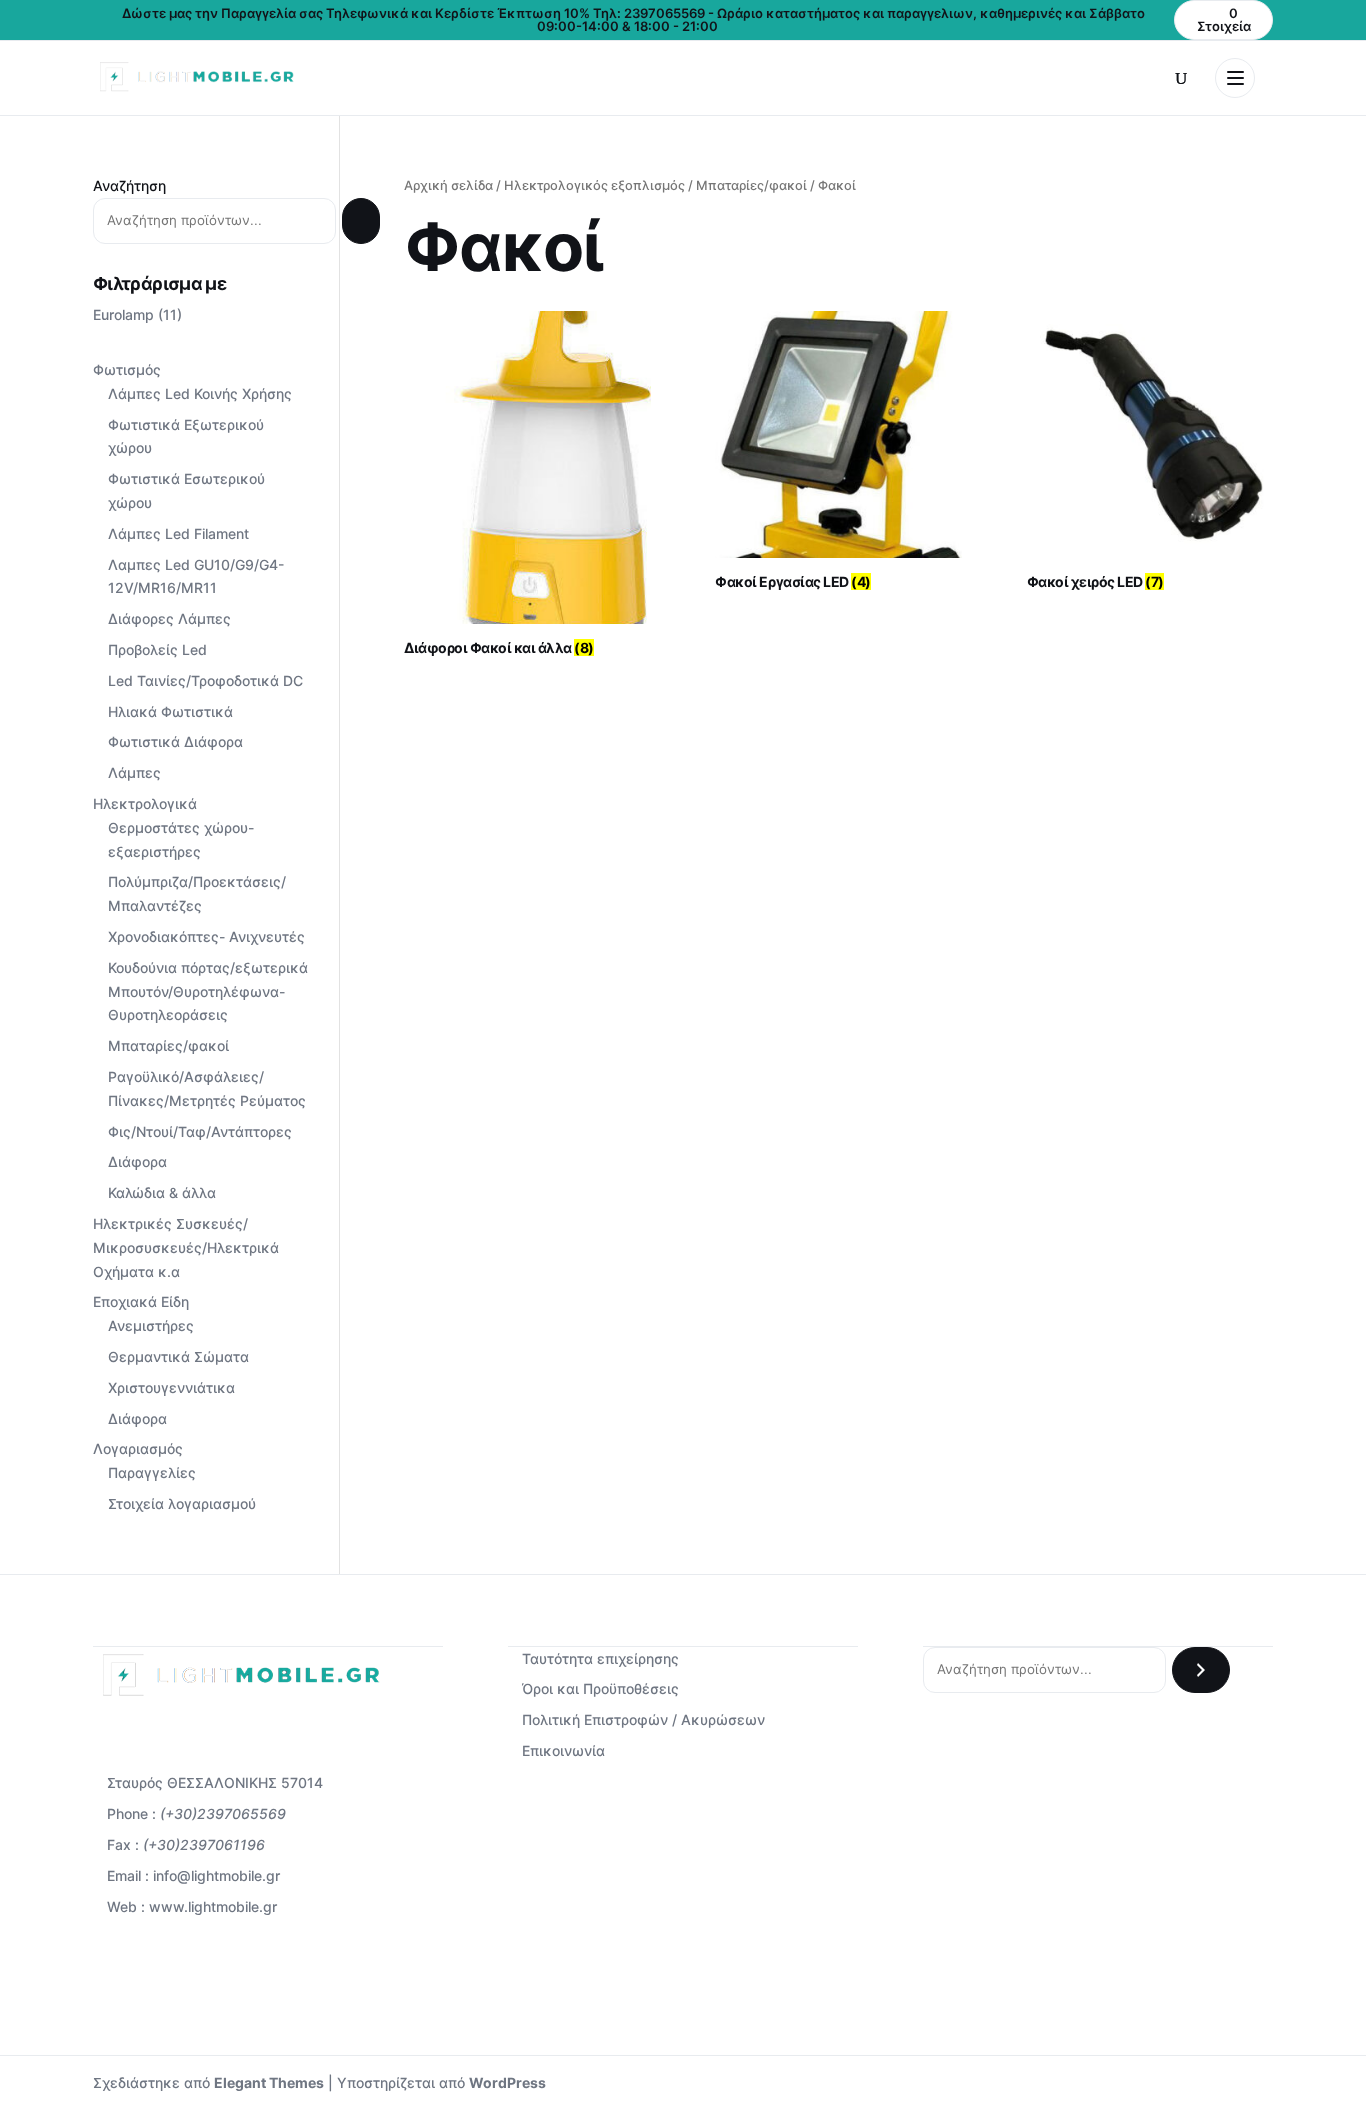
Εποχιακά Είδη (141, 1301)
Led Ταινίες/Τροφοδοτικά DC (205, 680)
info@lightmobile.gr (216, 1875)
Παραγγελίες (152, 1472)
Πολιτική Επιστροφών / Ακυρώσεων (643, 1719)
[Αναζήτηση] (361, 221)
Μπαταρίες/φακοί (751, 185)
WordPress (507, 2082)
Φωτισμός (127, 369)
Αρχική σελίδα (448, 185)
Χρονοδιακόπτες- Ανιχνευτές (206, 936)
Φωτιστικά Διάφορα (175, 741)
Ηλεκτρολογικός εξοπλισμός (594, 185)
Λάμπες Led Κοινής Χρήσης (200, 393)
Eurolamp (123, 314)
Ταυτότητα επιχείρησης (600, 1658)
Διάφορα (137, 1161)
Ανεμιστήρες (151, 1325)
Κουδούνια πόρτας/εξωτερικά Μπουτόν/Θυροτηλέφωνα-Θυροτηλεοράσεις (208, 991)
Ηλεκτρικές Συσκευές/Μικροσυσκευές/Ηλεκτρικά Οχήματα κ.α (186, 1247)
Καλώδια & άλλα (162, 1192)
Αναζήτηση (129, 185)
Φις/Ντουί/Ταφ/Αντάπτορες (200, 1131)
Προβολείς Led (157, 649)
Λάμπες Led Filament (178, 533)
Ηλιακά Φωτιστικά (170, 711)
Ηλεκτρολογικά (145, 803)
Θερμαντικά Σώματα (178, 1356)
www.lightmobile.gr (213, 1906)
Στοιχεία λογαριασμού (182, 1503)
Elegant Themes (269, 2082)
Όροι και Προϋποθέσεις (600, 1688)
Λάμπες (134, 772)
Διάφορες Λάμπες (169, 618)
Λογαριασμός (138, 1448)
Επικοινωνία (563, 1750)
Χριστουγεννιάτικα (171, 1387)
